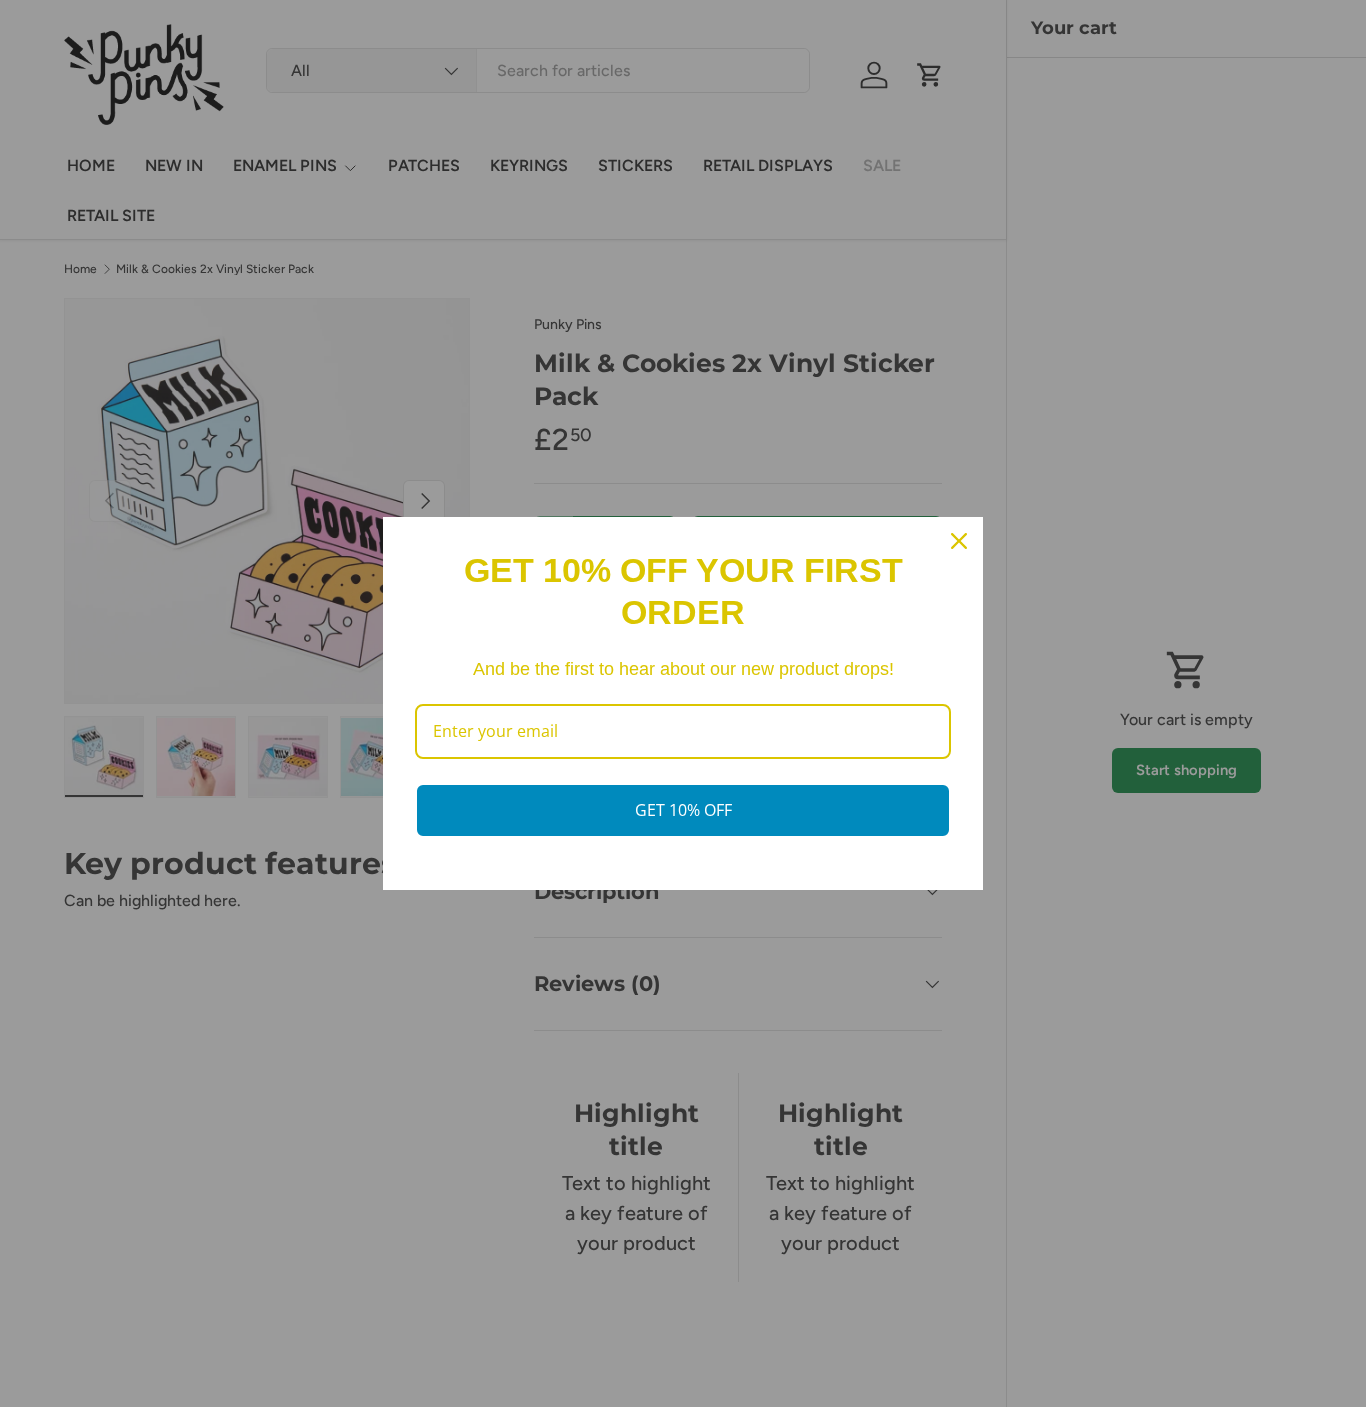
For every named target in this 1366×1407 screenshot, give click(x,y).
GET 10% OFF (683, 810)
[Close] (959, 541)
